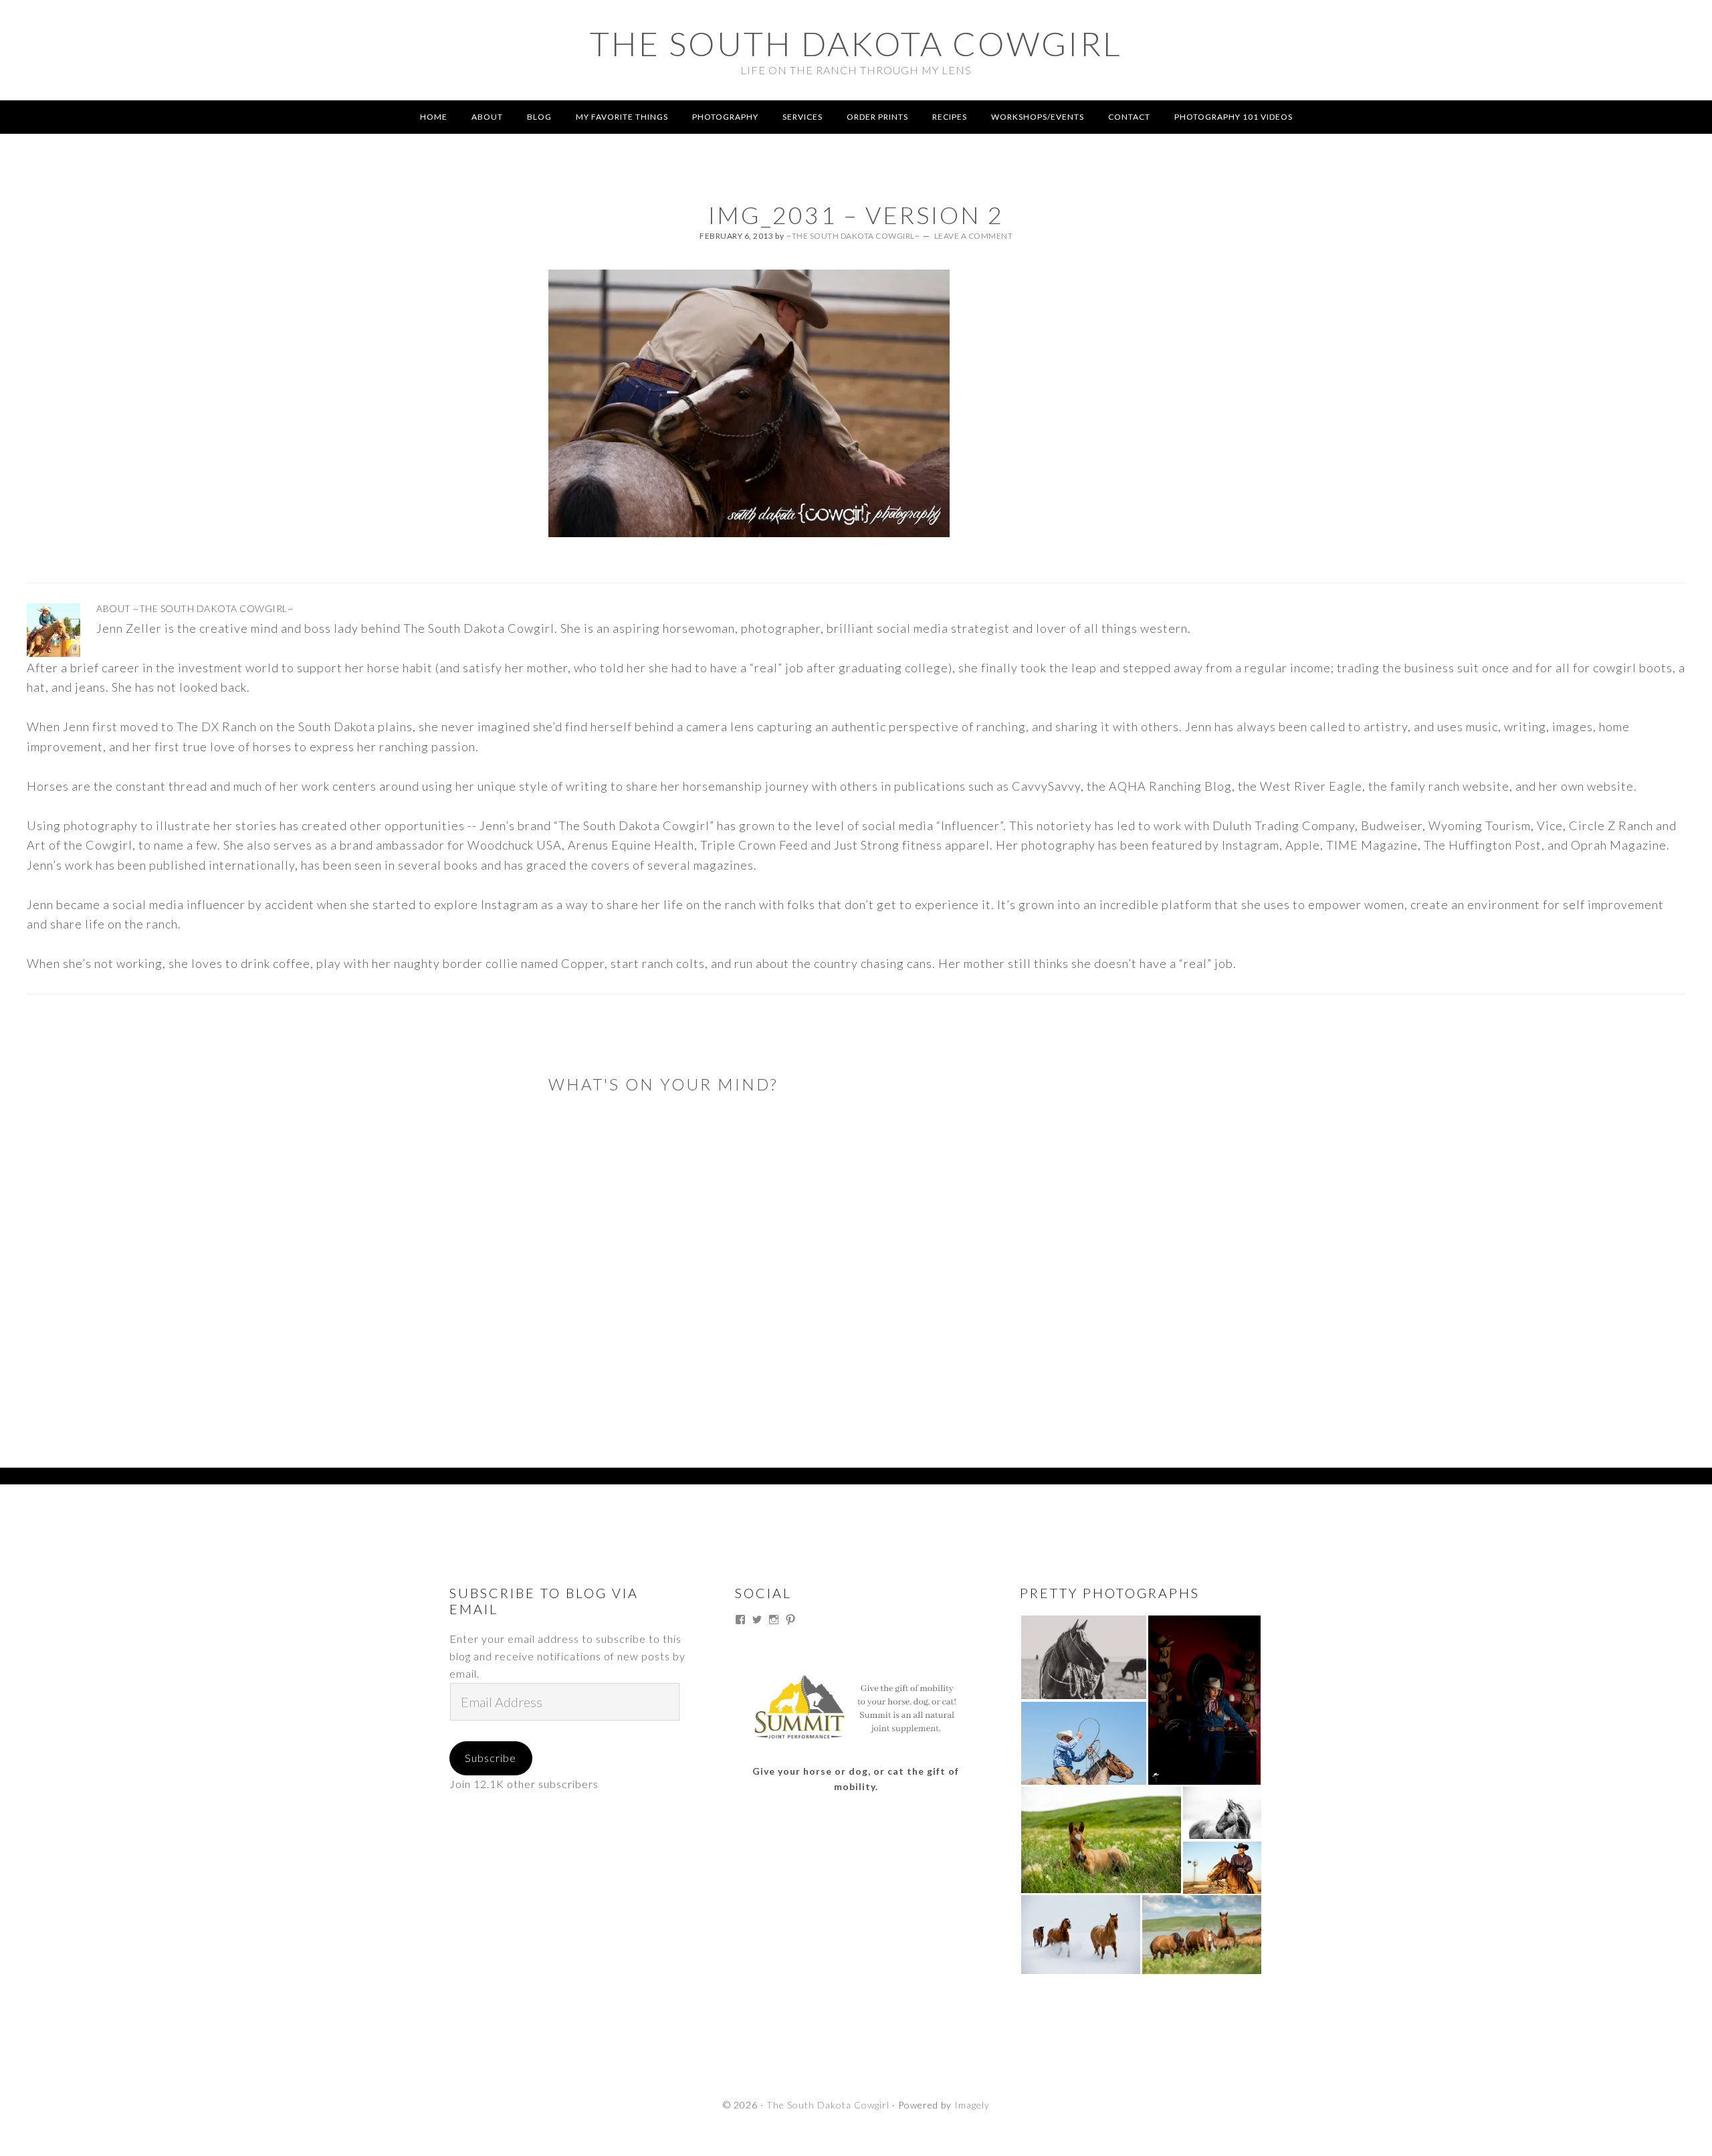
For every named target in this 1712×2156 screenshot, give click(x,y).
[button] (1083, 1657)
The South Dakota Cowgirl (856, 43)
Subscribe (491, 1758)
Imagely (972, 2105)
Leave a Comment (974, 236)
